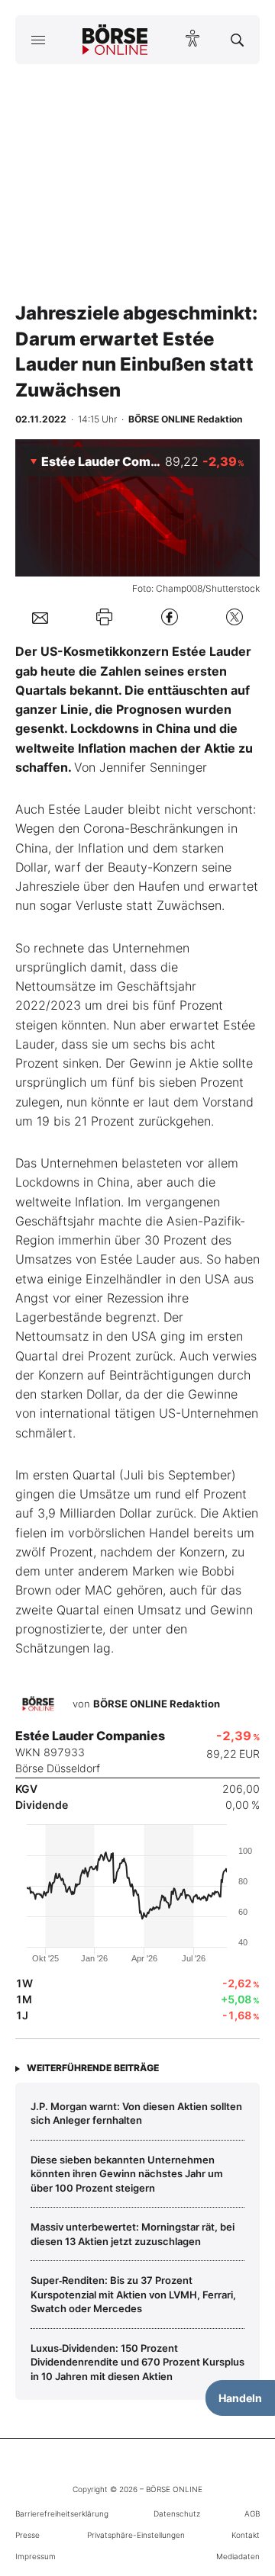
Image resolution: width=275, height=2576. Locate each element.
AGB (252, 2513)
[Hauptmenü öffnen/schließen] (38, 40)
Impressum (36, 2556)
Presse (27, 2535)
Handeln (240, 2398)
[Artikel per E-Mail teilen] (40, 617)
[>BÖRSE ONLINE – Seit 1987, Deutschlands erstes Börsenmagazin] (115, 40)
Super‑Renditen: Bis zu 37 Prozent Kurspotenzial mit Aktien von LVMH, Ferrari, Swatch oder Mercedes (133, 2294)
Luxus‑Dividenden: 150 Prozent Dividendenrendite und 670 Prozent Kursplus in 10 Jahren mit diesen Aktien (137, 2362)
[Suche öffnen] (237, 40)
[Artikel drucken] (104, 617)
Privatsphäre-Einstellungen (136, 2535)
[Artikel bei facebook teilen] (170, 617)
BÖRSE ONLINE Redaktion (157, 1704)
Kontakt (246, 2535)
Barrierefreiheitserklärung (62, 2513)
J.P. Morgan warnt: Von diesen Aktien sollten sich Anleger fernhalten (136, 2113)
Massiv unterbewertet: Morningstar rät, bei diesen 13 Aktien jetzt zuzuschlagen (133, 2234)
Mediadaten (238, 2556)
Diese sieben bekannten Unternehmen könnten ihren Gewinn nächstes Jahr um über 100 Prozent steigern (127, 2174)
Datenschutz (177, 2513)
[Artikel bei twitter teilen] (235, 617)
